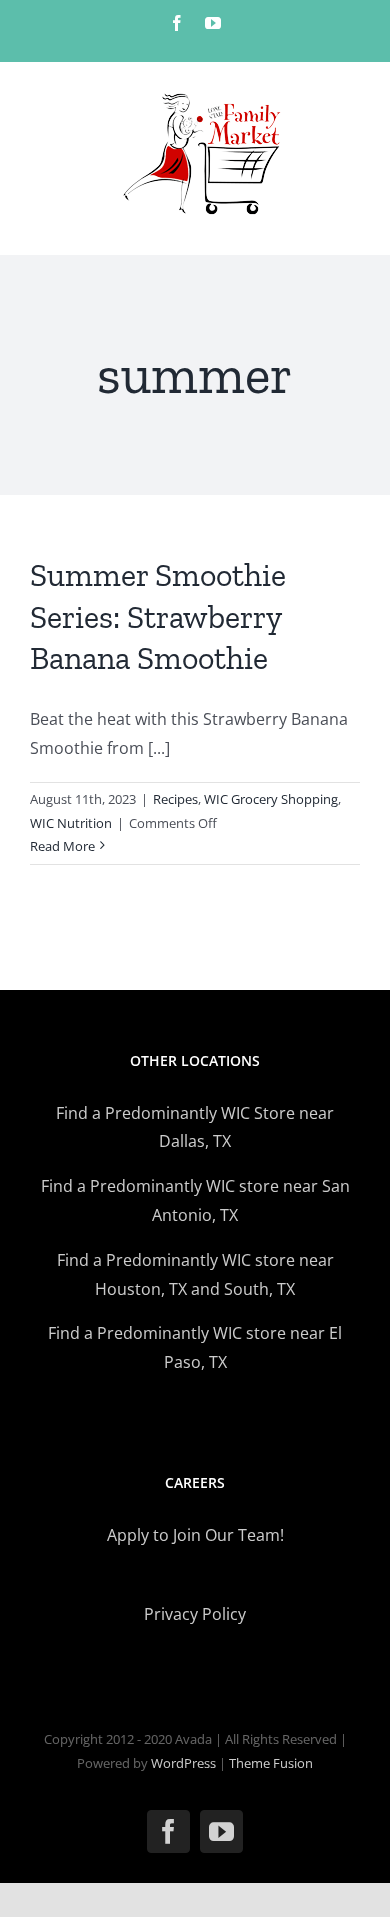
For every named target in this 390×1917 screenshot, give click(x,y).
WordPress (183, 1763)
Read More (62, 846)
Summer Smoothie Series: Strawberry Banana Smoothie (158, 616)
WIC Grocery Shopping (271, 799)
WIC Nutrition (71, 823)
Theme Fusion (271, 1763)
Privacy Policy (195, 1614)
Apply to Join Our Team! (195, 1535)
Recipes (175, 799)
